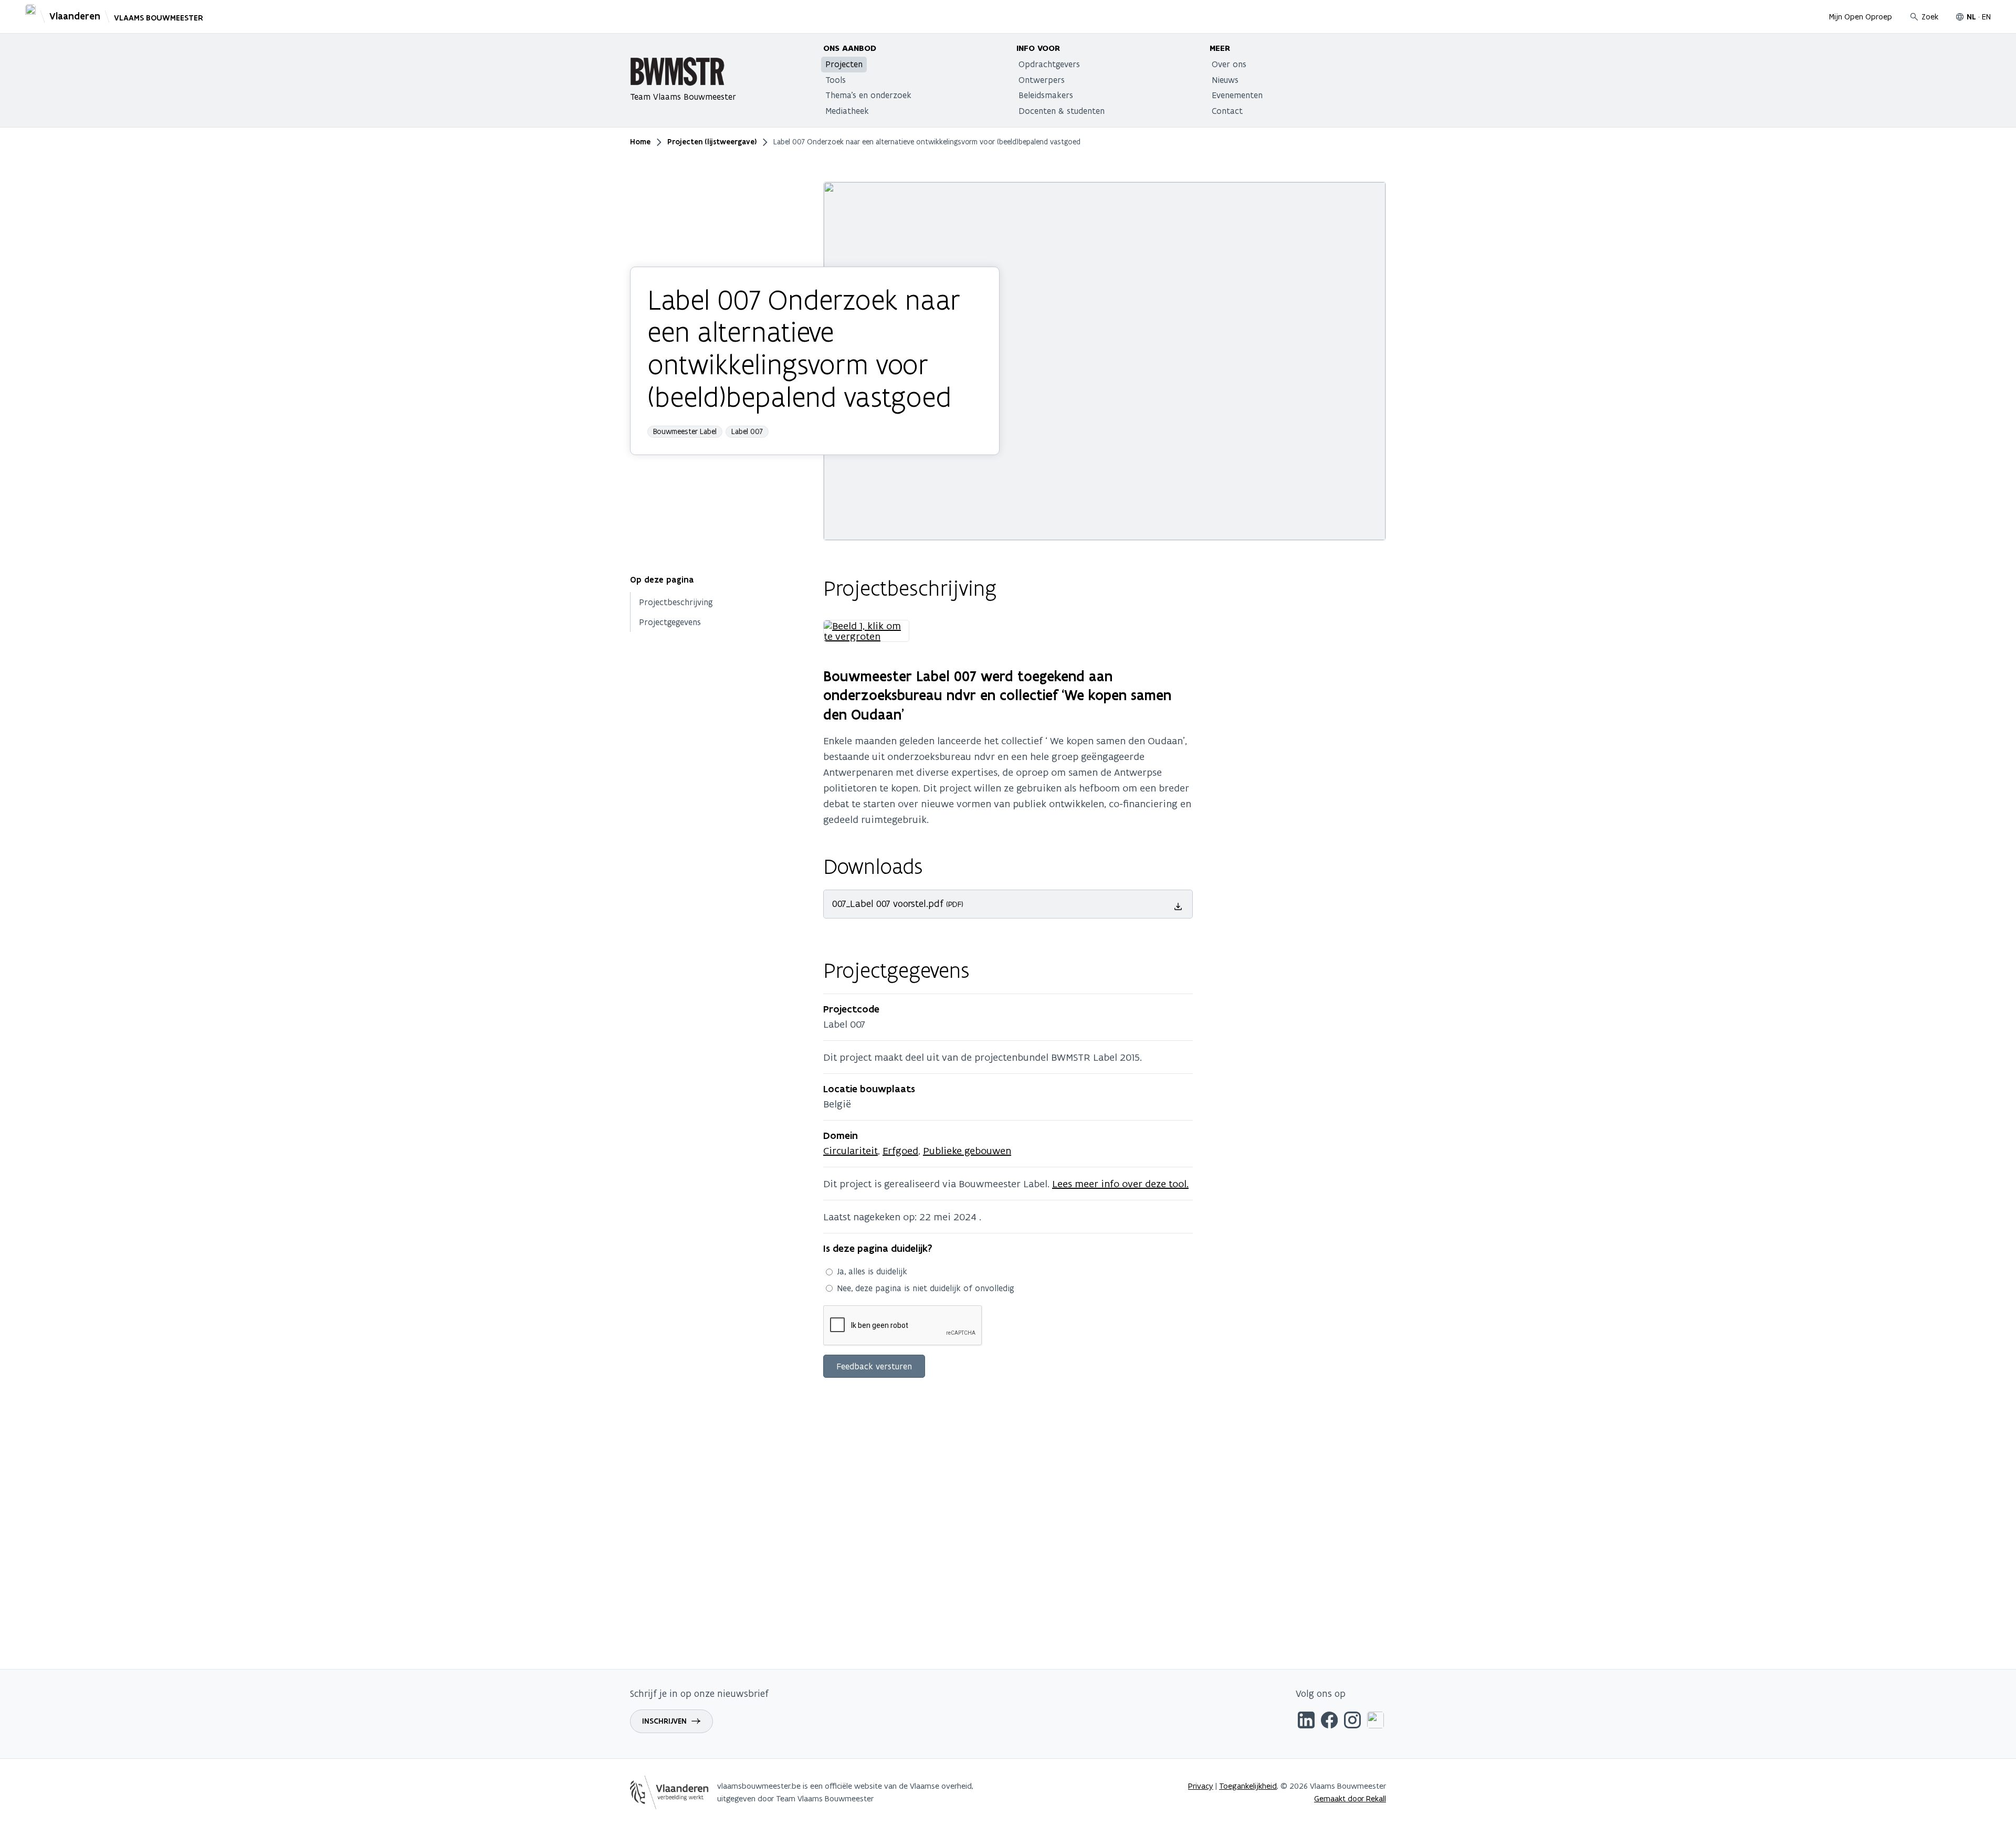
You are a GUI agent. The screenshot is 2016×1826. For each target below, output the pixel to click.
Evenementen (1237, 95)
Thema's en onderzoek (868, 95)
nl (1971, 17)
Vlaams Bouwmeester (159, 18)
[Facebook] (1329, 1722)
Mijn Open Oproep (1861, 17)
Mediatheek (847, 111)
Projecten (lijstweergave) (712, 142)
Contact (1227, 111)
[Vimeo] (1375, 1722)
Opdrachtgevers (1049, 64)
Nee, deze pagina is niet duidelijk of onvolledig (926, 1288)
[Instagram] (1352, 1722)
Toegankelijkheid (1248, 1786)
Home (640, 142)
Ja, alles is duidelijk (872, 1271)
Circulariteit (850, 1151)
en (1986, 17)
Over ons (1229, 64)
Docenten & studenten (1062, 111)
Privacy (1201, 1786)
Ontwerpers (1042, 80)
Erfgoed (900, 1151)
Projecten (844, 64)
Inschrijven (664, 1721)
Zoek (1930, 17)
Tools (836, 80)
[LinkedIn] (1306, 1722)
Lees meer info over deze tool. (1120, 1184)
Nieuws (1225, 80)
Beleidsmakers (1046, 95)
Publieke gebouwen (967, 1151)
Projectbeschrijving (676, 602)
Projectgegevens (670, 622)
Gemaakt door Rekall (1350, 1798)
